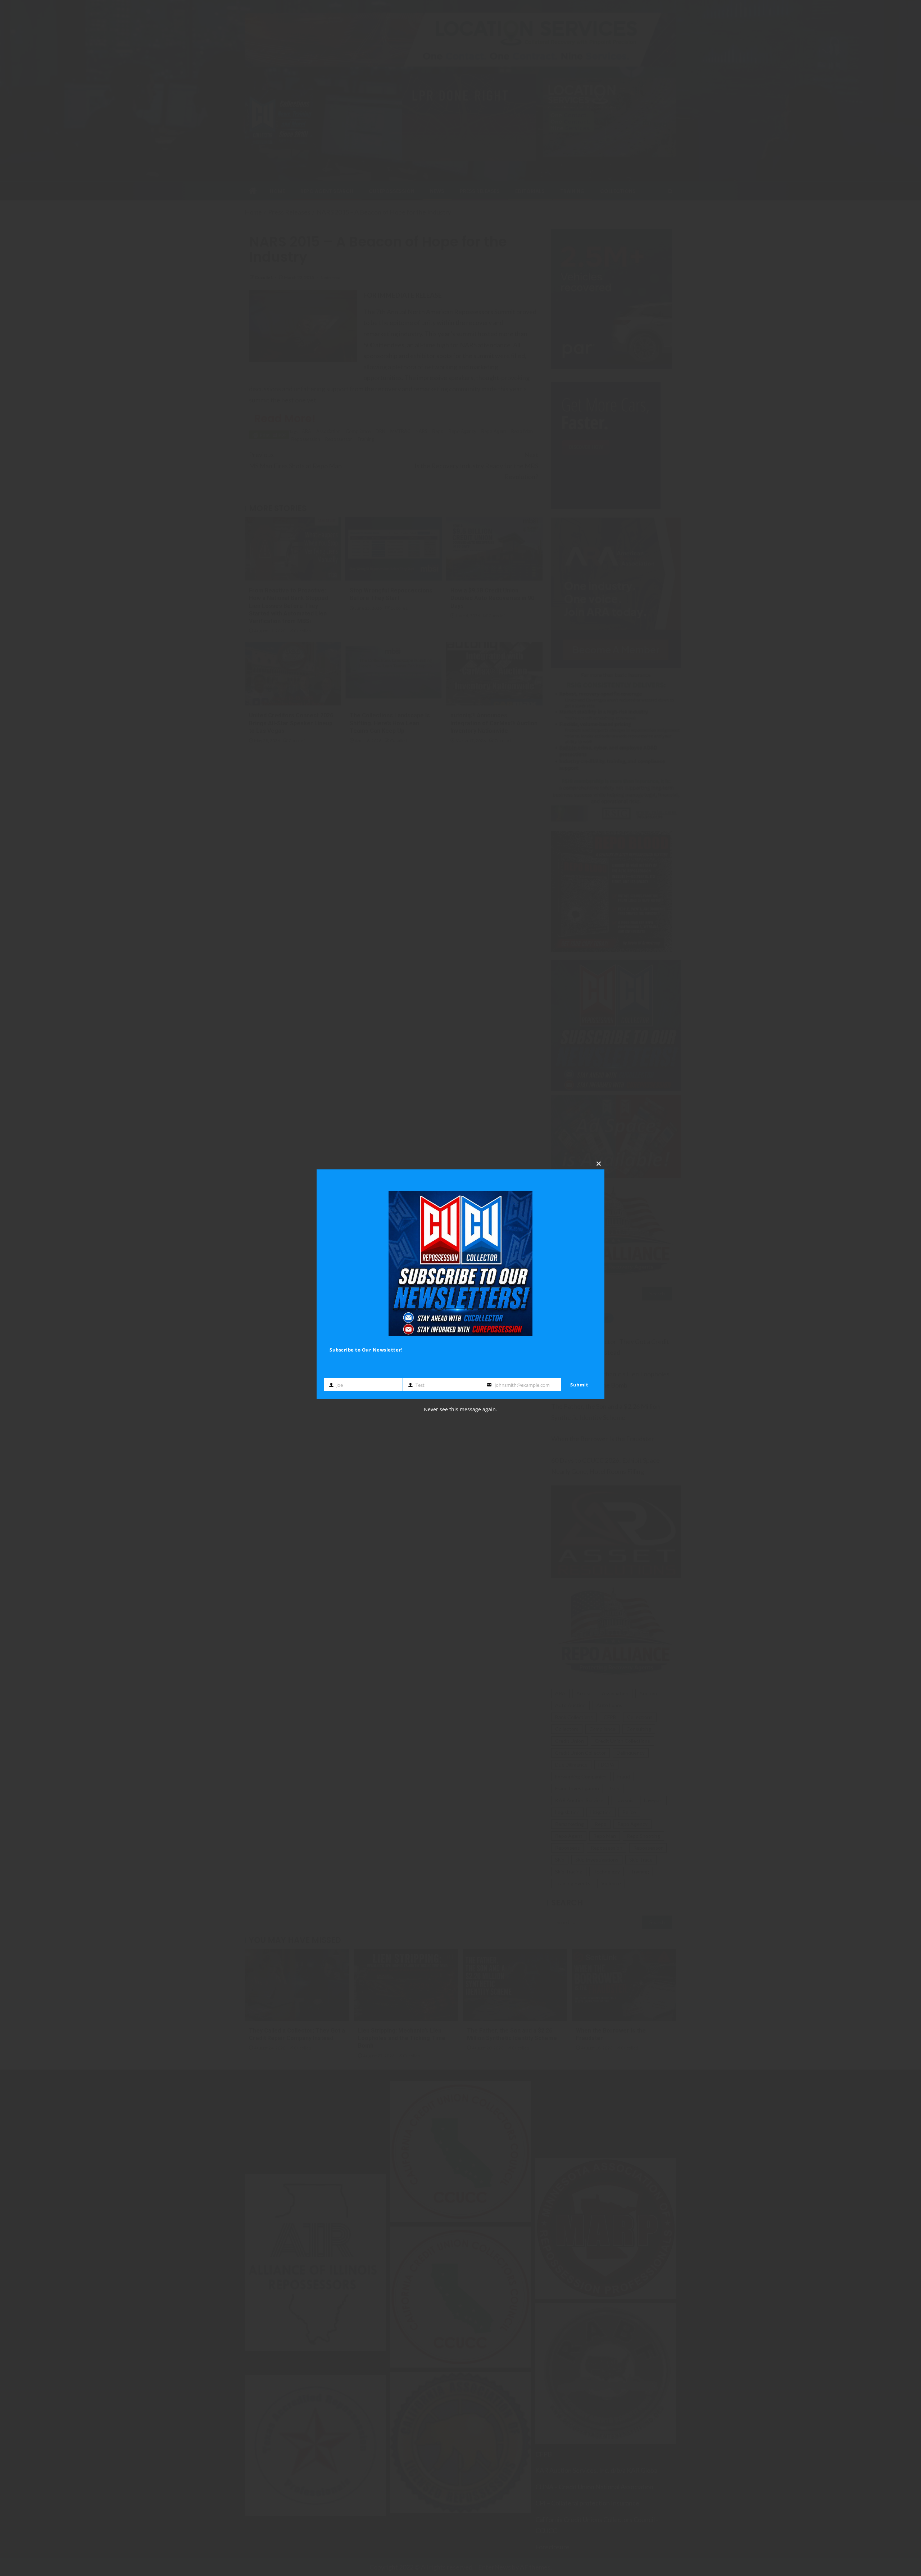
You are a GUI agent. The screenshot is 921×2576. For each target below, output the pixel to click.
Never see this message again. (460, 1409)
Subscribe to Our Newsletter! (366, 1349)
